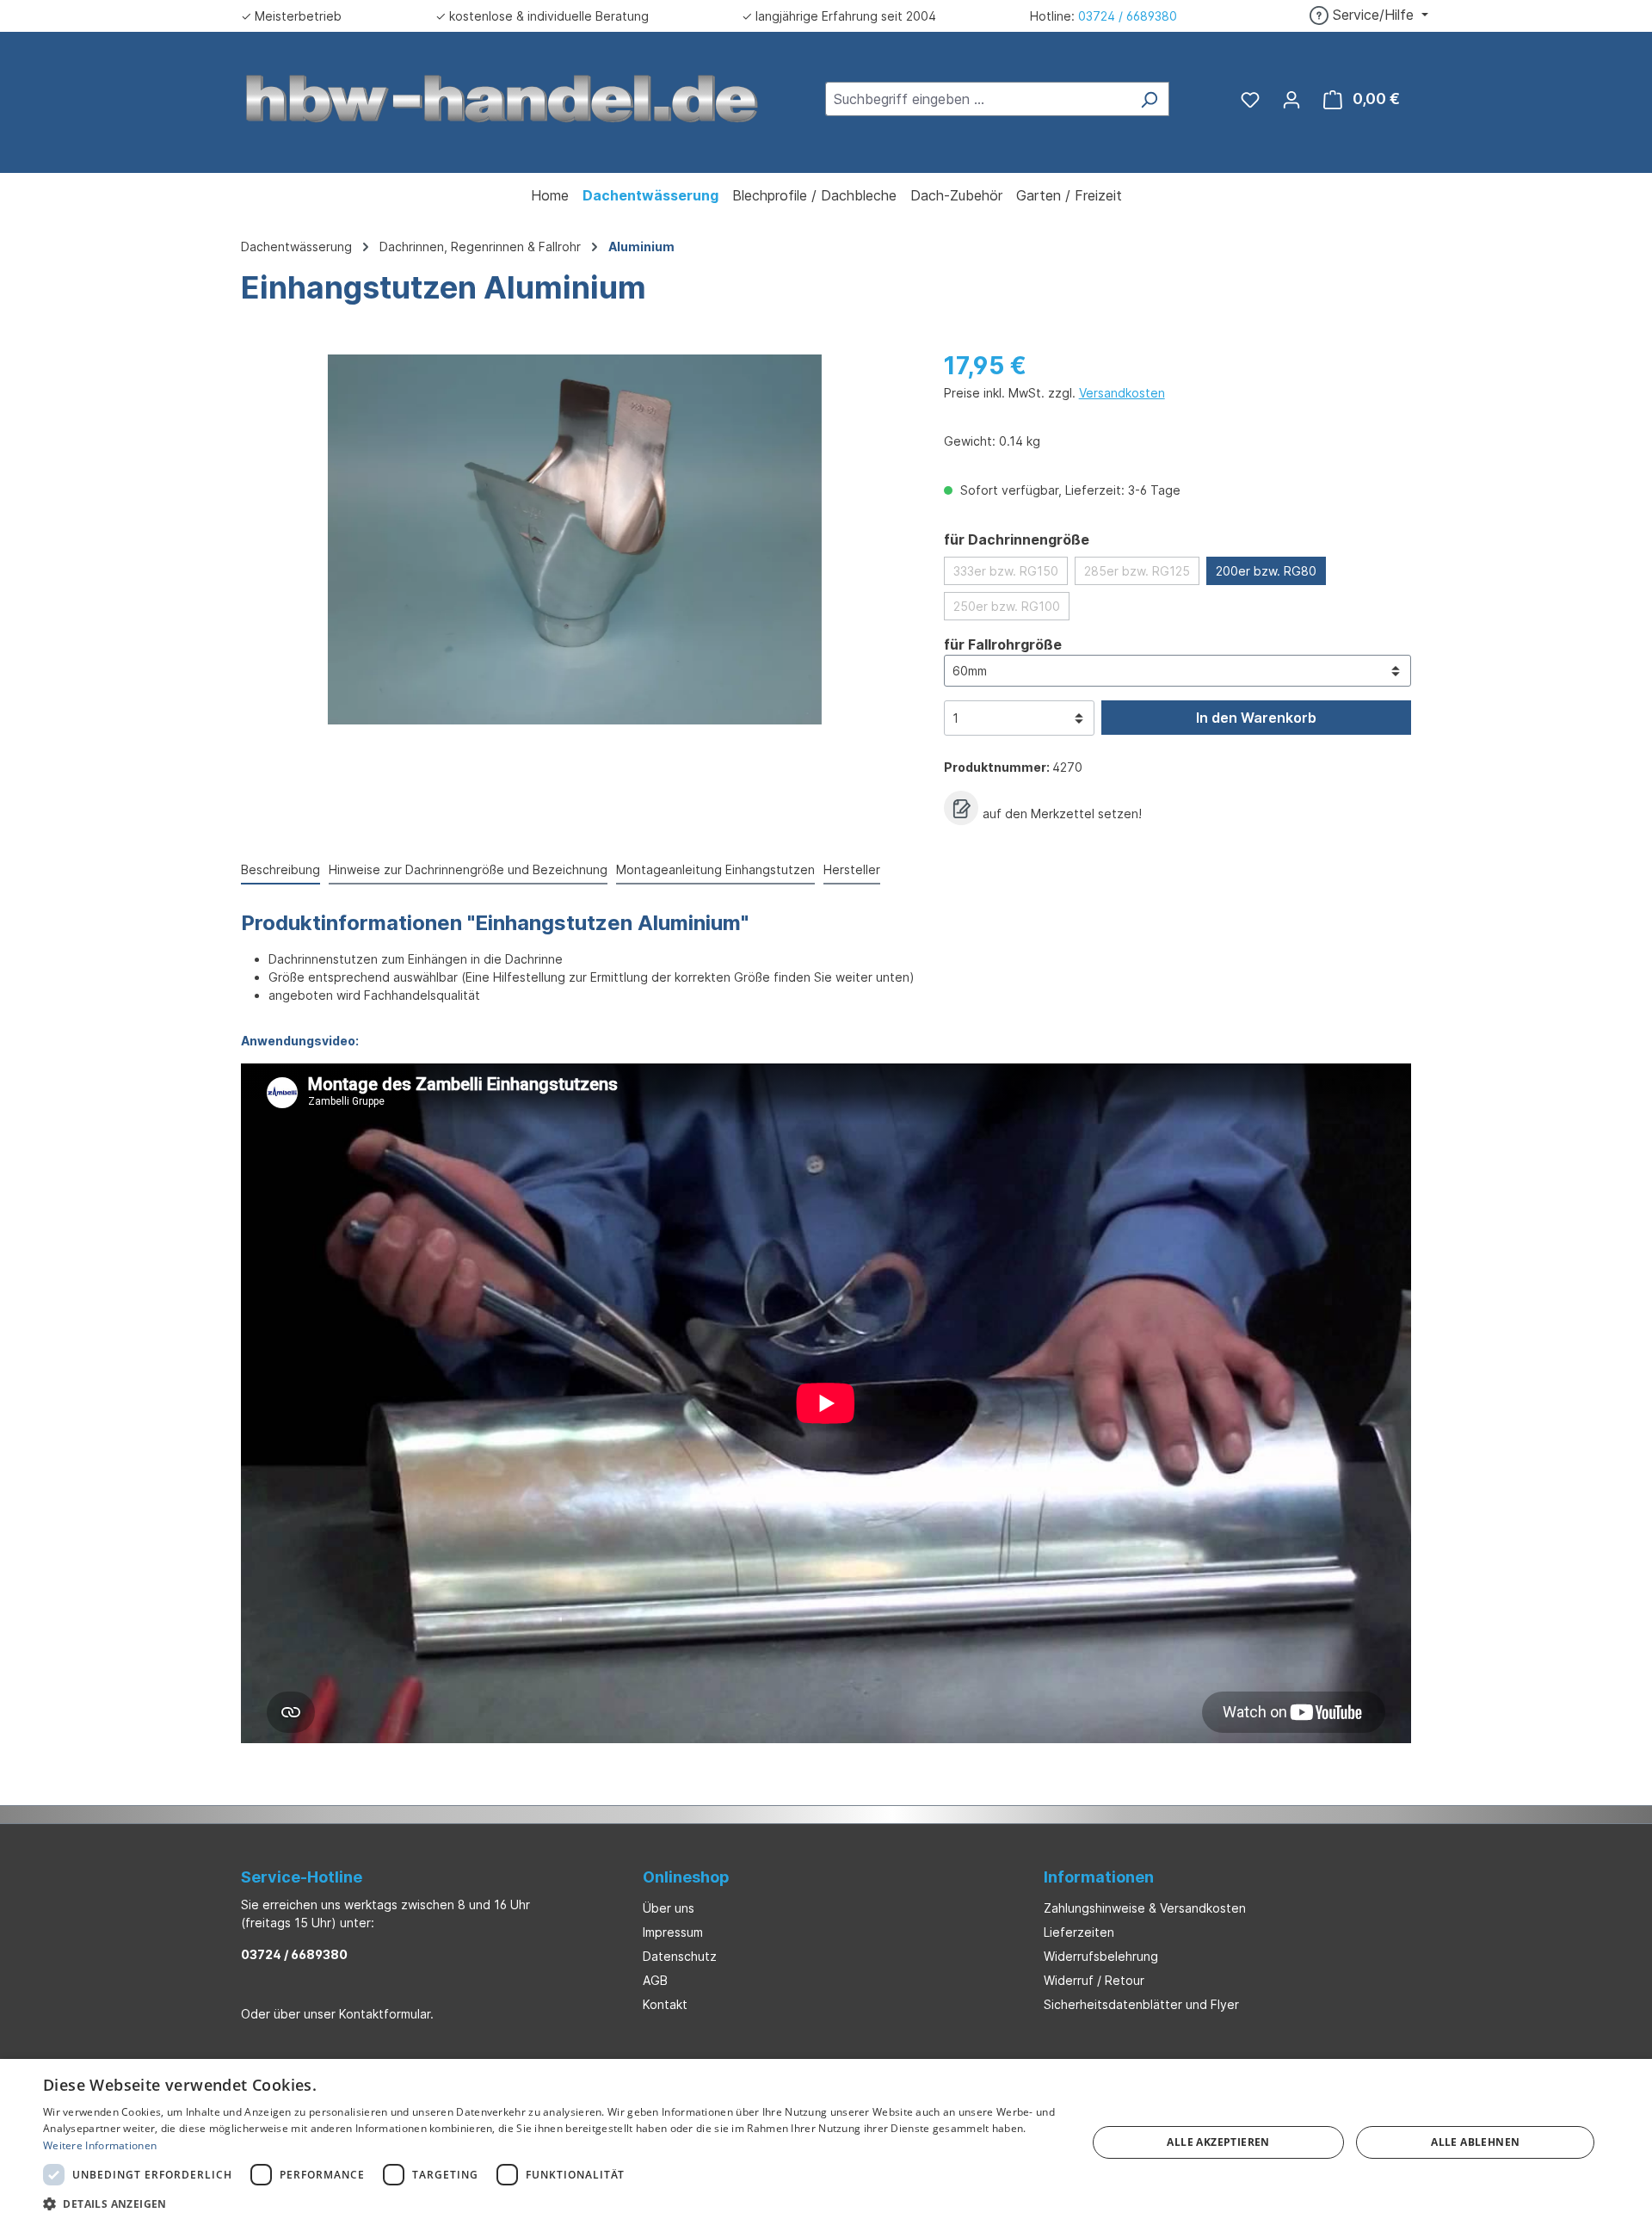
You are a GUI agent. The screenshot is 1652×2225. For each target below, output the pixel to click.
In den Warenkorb (1256, 718)
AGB (655, 1980)
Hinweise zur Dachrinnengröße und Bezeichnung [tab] (468, 869)
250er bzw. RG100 (1007, 606)
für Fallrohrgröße (1003, 644)
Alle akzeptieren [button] (1218, 2142)
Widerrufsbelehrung (1101, 1956)
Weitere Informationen (100, 2145)
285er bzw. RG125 (1137, 571)
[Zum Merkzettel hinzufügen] (961, 808)
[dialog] (826, 2142)
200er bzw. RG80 (1266, 571)
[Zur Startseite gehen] (502, 97)
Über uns (669, 1908)
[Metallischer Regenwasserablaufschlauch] (575, 539)
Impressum (673, 1932)
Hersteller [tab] (852, 869)
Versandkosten (1122, 393)
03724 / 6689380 (1128, 16)
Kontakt (665, 2004)
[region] (575, 539)
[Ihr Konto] (1291, 99)
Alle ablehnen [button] (1475, 2142)
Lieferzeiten (1079, 1932)
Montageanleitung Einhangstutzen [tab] (715, 869)
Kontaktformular (385, 2014)
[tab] (280, 870)
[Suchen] (1149, 99)
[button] (549, 2203)
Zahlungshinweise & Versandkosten (1145, 1908)
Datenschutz (680, 1956)
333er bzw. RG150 (1006, 571)
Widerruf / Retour (1094, 1980)
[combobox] (977, 99)
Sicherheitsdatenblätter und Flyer (1141, 2004)
